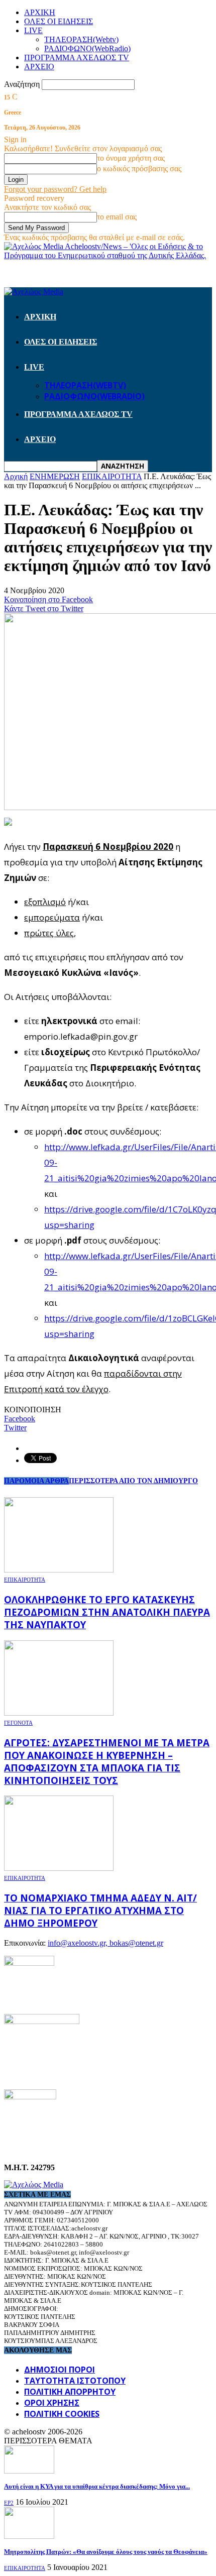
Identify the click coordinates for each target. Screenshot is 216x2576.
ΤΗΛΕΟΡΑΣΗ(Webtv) (81, 39)
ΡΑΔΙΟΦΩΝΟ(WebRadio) (87, 48)
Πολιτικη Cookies (62, 2414)
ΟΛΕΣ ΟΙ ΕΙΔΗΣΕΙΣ (59, 21)
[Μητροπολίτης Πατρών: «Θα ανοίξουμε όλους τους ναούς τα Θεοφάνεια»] (29, 2536)
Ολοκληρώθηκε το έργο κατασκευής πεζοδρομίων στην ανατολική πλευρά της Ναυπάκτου (107, 1612)
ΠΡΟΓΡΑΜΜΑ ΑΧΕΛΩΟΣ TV (77, 58)
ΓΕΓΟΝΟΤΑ (18, 1723)
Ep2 (9, 2503)
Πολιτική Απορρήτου (70, 2392)
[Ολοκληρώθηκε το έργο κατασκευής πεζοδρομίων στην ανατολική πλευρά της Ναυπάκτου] (59, 1570)
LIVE (33, 30)
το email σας (117, 217)
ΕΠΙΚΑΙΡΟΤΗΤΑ (25, 1580)
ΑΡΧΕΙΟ (39, 67)
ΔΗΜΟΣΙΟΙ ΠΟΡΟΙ (60, 2370)
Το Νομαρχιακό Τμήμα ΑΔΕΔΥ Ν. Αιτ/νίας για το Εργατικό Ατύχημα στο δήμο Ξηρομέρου (100, 1910)
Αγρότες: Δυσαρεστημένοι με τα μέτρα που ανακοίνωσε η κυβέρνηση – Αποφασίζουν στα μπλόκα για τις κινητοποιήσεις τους (107, 1761)
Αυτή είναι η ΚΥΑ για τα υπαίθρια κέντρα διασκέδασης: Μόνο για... (97, 2486)
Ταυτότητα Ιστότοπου (75, 2381)
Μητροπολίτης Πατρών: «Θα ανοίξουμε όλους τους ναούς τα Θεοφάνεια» (106, 2552)
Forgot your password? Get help (55, 189)
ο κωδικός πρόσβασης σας (139, 169)
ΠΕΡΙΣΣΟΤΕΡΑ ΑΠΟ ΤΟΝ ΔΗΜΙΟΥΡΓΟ (133, 1481)
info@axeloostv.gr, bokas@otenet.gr (105, 1943)
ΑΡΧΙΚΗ (40, 12)
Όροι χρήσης (52, 2403)
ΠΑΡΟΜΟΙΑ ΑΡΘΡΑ (36, 1481)
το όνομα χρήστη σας (131, 158)
